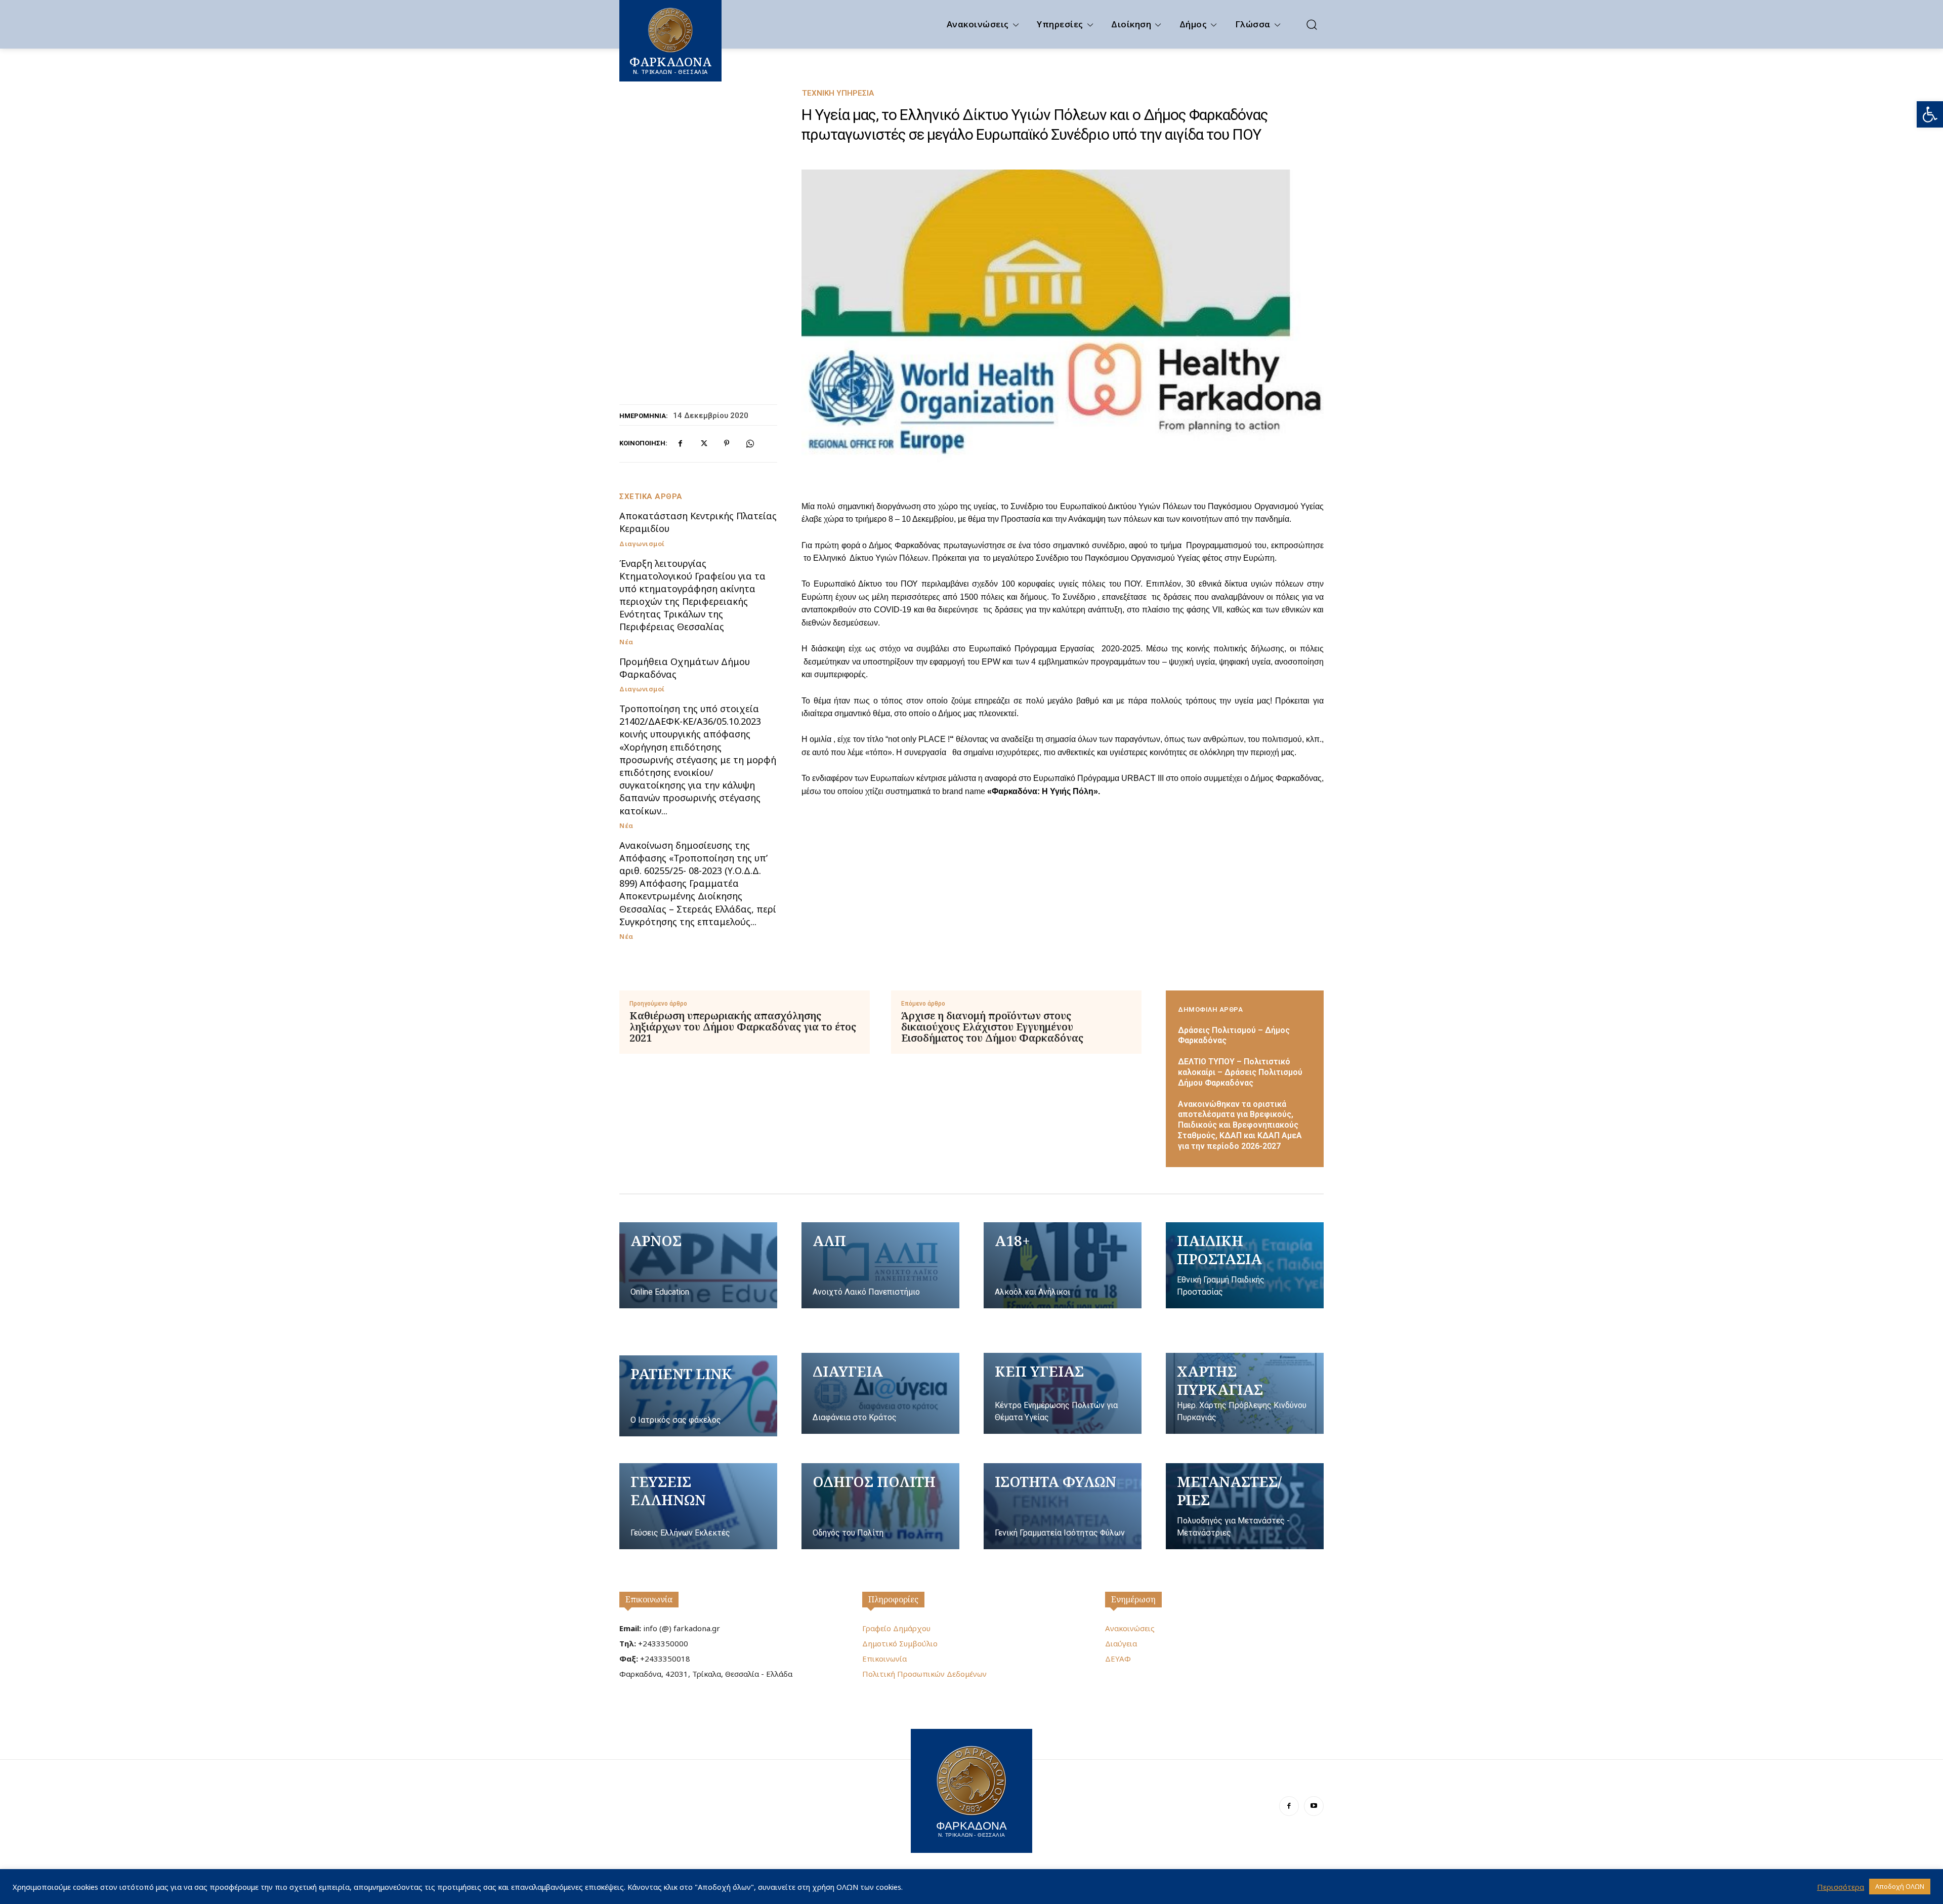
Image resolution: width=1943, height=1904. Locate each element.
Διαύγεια (1121, 1643)
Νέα (626, 642)
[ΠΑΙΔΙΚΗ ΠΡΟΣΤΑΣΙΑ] (1245, 1265)
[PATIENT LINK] (698, 1396)
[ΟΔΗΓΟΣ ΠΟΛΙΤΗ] (880, 1506)
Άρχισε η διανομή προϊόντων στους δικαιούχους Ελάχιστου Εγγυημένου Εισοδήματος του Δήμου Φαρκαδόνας (992, 1027)
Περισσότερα (1841, 1887)
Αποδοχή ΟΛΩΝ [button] (1900, 1886)
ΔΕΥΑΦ (1118, 1659)
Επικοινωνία (649, 1599)
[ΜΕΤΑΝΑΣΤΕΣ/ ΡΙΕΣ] (1245, 1506)
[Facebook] (680, 443)
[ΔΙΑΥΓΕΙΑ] (880, 1393)
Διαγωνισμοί (642, 544)
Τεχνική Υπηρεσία (838, 93)
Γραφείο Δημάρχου (896, 1628)
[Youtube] (1314, 1806)
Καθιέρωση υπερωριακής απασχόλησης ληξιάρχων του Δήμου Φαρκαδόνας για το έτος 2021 (743, 1027)
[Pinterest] (727, 443)
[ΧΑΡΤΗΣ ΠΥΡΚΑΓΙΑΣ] (1245, 1393)
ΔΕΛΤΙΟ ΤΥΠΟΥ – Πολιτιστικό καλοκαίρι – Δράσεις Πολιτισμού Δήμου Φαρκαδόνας (1240, 1072)
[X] (703, 443)
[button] (1930, 114)
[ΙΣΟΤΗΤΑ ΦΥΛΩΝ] (1063, 1506)
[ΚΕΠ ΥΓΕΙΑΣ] (1063, 1393)
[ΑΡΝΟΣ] (698, 1265)
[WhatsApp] (750, 443)
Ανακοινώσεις (1130, 1628)
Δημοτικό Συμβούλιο (900, 1643)
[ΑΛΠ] (880, 1265)
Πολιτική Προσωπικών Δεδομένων (924, 1674)
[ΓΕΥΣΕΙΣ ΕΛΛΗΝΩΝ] (698, 1506)
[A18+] (1063, 1265)
